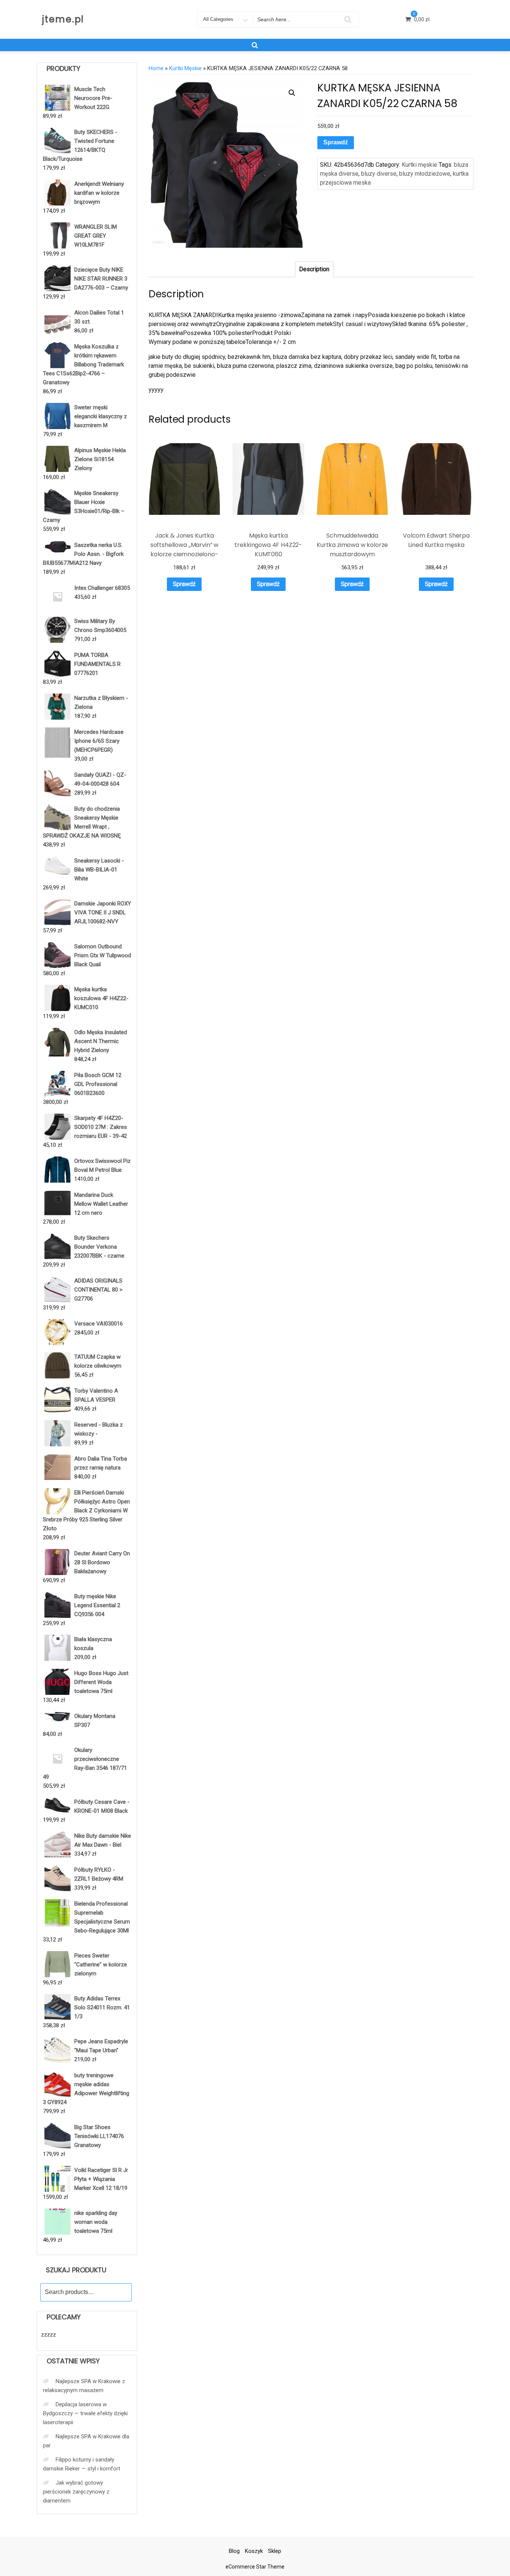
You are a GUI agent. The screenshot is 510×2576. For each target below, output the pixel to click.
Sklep (275, 2551)
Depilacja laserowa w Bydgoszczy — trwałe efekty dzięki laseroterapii (85, 2413)
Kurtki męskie (185, 68)
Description (314, 269)
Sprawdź (336, 142)
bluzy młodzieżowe (425, 174)
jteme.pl (63, 19)
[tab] (314, 269)
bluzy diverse (379, 174)
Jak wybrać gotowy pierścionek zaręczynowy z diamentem (76, 2492)
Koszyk (254, 2551)
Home (156, 68)
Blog (234, 2551)
